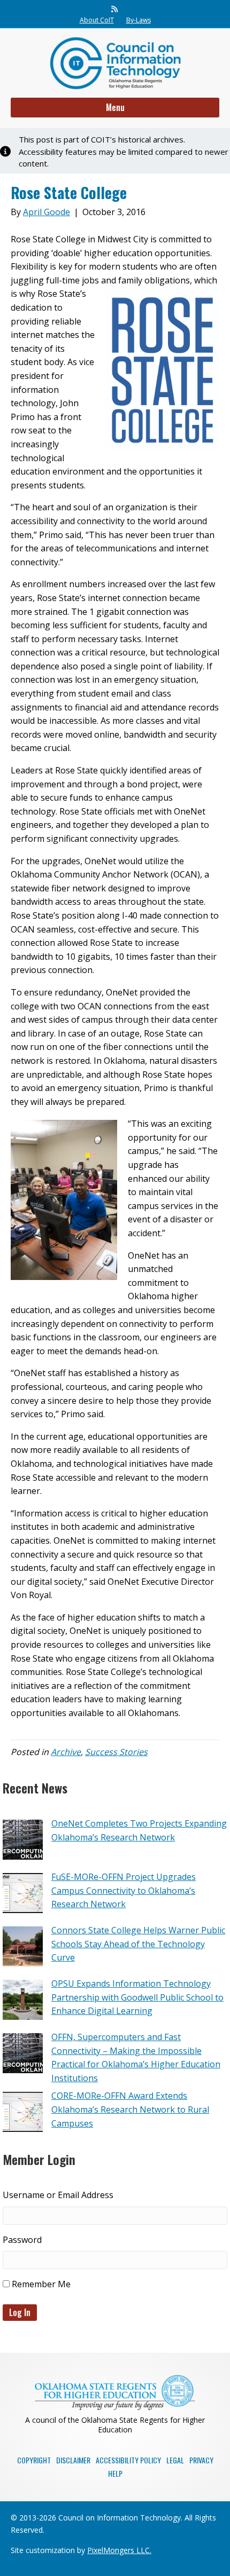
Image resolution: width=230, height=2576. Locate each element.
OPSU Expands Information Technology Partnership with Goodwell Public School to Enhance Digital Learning (137, 1997)
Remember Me (40, 2284)
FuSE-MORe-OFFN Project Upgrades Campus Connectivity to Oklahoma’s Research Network (124, 1890)
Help (115, 2473)
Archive (66, 1752)
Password (22, 2240)
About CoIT (97, 20)
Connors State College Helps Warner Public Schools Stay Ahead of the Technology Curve (138, 1944)
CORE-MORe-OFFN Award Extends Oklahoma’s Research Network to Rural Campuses (130, 2109)
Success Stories (116, 1752)
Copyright (34, 2460)
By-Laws (139, 20)
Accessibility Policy (128, 2460)
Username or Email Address (58, 2195)
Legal (175, 2460)
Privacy (201, 2460)
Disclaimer (73, 2460)
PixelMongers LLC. (119, 2550)
